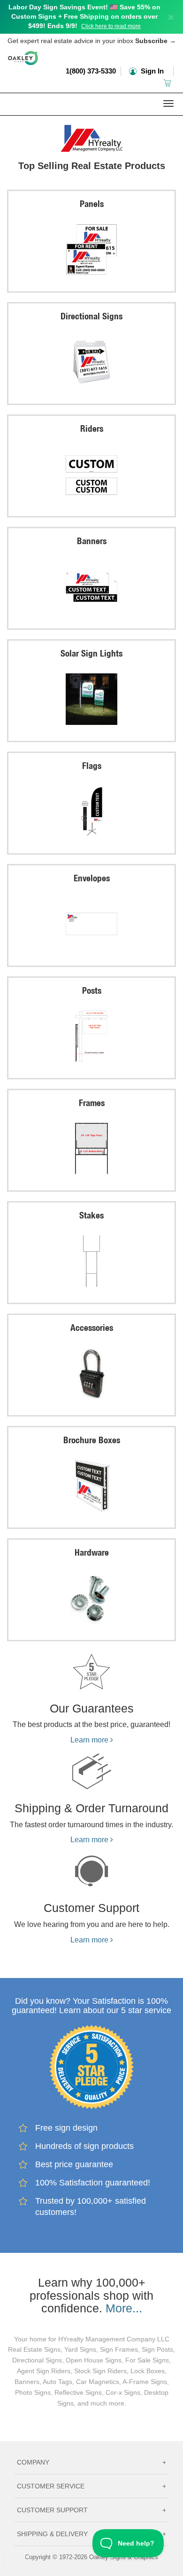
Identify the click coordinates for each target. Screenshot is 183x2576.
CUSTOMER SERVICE (91, 2486)
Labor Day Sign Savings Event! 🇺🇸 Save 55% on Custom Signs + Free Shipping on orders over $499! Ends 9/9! (84, 16)
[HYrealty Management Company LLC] (91, 136)
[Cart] (168, 83)
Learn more (90, 1740)
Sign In (151, 71)
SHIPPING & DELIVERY (91, 2534)
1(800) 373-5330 (91, 71)
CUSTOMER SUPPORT (91, 2510)
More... (124, 2308)
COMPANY (91, 2462)
